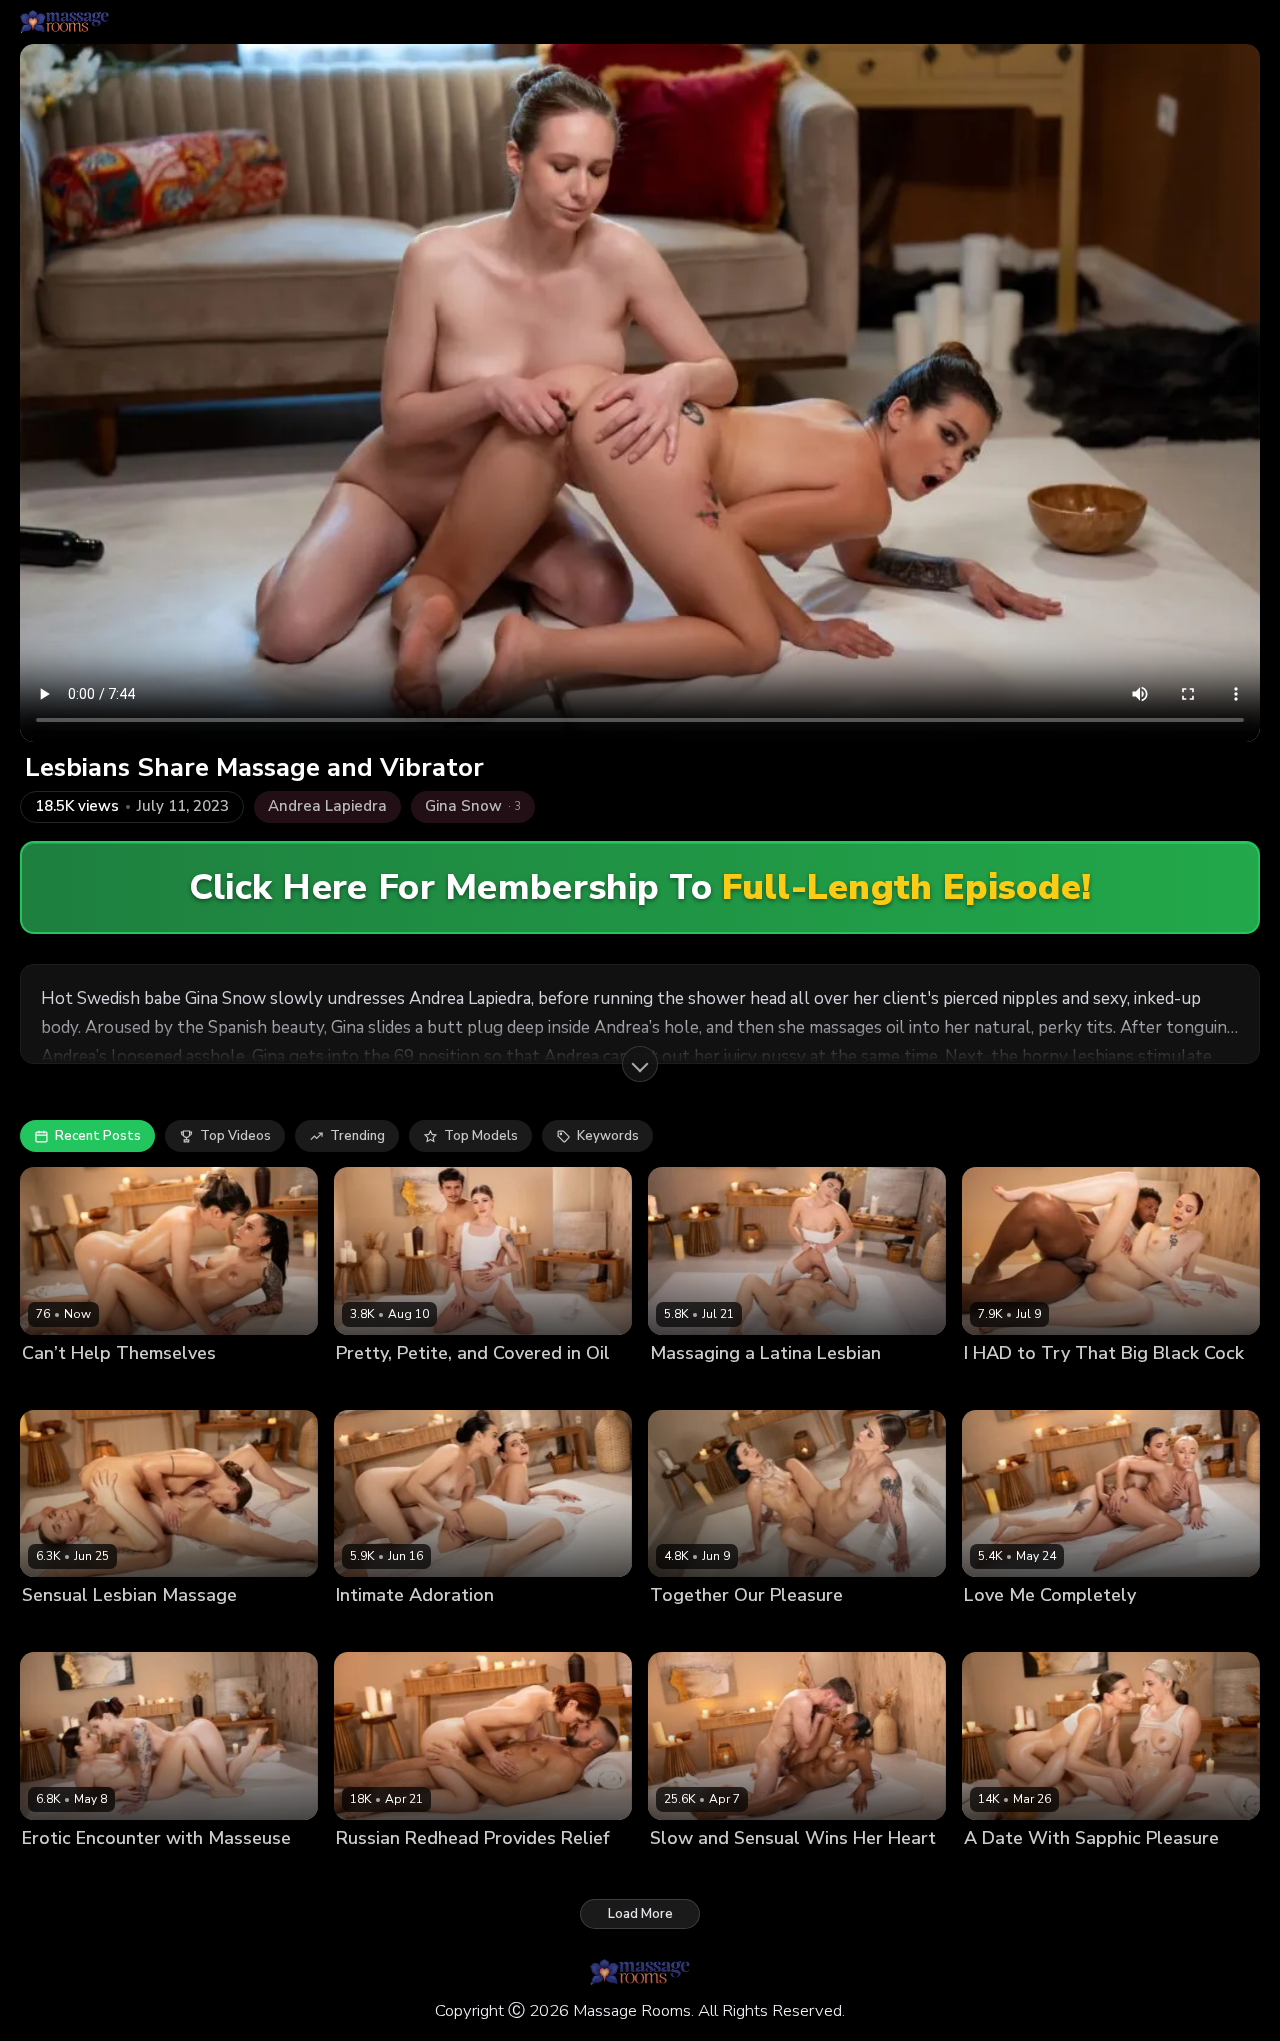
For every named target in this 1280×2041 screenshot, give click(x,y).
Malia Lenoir (688, 1871)
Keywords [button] (608, 1136)
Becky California (1015, 1386)
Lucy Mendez (760, 1386)
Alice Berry (56, 1871)
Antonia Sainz (142, 1871)
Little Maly (1107, 1386)
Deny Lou (464, 1871)
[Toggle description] (640, 1064)
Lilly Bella (681, 1386)
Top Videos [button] (235, 1136)
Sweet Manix (473, 1386)
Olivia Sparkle (380, 1386)
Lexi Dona (53, 1386)
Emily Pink (367, 1629)
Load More (640, 1914)
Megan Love (130, 1386)
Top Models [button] (481, 1136)
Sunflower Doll (1080, 1871)
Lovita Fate (999, 1629)
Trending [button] (357, 1136)
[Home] (64, 22)
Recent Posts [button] (98, 1136)
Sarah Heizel (787, 1629)
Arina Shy (52, 1629)
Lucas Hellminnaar (793, 1871)
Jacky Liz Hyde (381, 1871)
